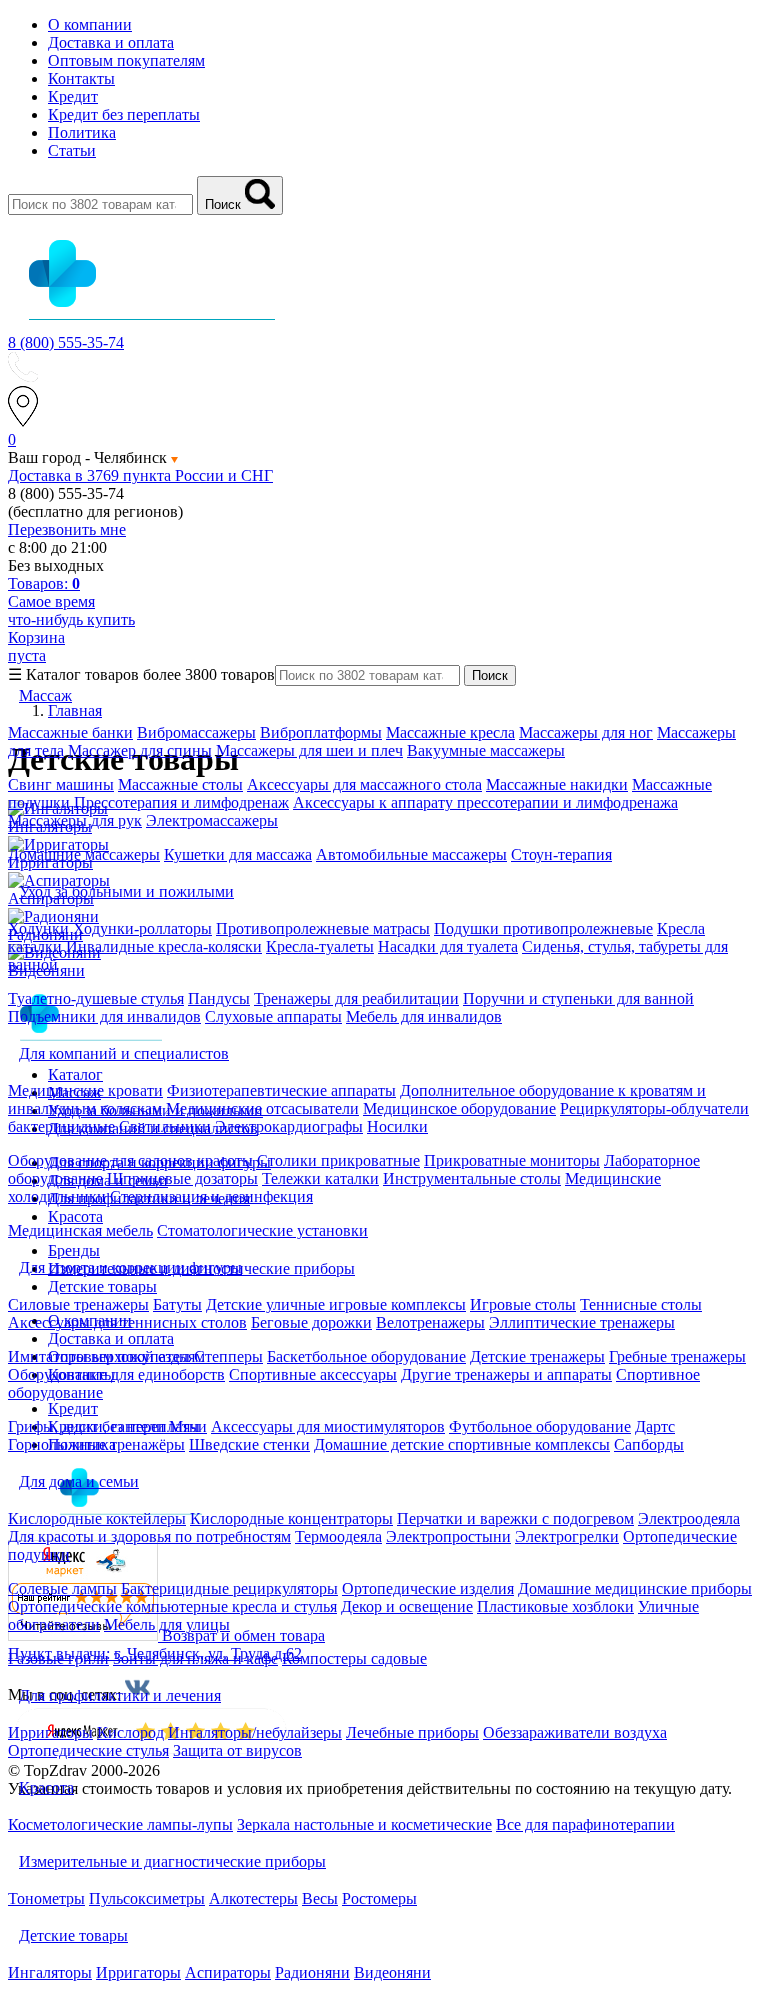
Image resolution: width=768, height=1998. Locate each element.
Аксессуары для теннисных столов (127, 1322)
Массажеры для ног (586, 732)
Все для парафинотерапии (585, 1824)
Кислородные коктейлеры (97, 1518)
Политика (82, 132)
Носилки (397, 1126)
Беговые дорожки (311, 1322)
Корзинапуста (36, 646)
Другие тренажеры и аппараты (506, 1374)
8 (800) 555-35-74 (66, 342)
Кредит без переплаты (124, 114)
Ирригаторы (50, 1732)
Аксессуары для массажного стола (364, 784)
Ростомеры (379, 1898)
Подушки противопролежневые (543, 928)
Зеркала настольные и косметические (364, 1824)
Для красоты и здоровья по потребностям (149, 1536)
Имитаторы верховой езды (99, 1356)
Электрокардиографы (289, 1126)
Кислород (130, 1732)
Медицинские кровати (85, 1090)
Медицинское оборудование (459, 1108)
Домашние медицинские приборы (635, 1588)
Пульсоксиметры (147, 1898)
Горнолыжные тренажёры (96, 1444)
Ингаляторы (50, 1972)
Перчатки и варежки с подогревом (515, 1518)
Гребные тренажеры (677, 1356)
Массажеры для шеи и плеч (309, 750)
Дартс (655, 1426)
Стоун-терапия (561, 854)
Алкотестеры (253, 1898)
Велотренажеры (430, 1322)
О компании (90, 24)
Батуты (177, 1304)
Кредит (73, 96)
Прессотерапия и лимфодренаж (181, 802)
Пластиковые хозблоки (555, 1606)
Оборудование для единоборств (116, 1374)
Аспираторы (228, 1972)
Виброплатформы (321, 732)
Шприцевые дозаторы (182, 1178)
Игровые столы (523, 1304)
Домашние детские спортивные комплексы (462, 1444)
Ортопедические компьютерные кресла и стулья (172, 1606)
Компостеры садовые (354, 1658)
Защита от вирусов (237, 1750)
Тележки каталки (320, 1178)
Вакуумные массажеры (486, 750)
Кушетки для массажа (238, 854)
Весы (320, 1898)
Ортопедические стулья (88, 1750)
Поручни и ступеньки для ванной (578, 998)
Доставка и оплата (111, 42)
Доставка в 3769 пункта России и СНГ (140, 475)
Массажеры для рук (75, 820)
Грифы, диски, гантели (86, 1426)
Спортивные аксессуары (313, 1374)
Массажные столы (180, 784)
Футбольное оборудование (540, 1426)
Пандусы (219, 998)
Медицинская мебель (80, 1230)
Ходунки (40, 928)
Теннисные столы (641, 1304)
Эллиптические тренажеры (582, 1322)
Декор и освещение (407, 1606)
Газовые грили (58, 1658)
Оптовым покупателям (126, 60)
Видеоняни (392, 1972)
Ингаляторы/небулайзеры (255, 1732)
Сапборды (649, 1444)
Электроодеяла (689, 1518)
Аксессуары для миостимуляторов (328, 1426)
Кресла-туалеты (320, 946)
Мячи (188, 1426)
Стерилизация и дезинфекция (211, 1196)
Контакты (81, 78)
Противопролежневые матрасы (323, 928)
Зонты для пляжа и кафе (195, 1658)
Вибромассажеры (196, 732)
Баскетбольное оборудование (366, 1356)
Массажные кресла (450, 732)
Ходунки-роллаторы (142, 928)
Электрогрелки (567, 1536)
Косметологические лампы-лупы (120, 1824)
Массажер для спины (140, 750)
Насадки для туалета (448, 946)
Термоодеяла (338, 1536)
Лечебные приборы (412, 1732)
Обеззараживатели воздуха (575, 1732)
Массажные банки (70, 732)
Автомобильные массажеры (411, 854)
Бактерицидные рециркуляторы (229, 1588)
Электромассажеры (212, 820)
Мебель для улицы (167, 1624)
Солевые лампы (62, 1588)
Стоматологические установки (262, 1230)
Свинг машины (61, 784)
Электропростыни (448, 1536)
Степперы (228, 1356)
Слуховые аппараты (273, 1016)
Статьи (72, 150)
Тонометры (46, 1898)
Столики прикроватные (338, 1160)
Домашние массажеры (84, 854)
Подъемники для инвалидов (104, 1016)
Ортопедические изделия (428, 1588)
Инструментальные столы (472, 1178)
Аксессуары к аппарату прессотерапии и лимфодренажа (485, 802)
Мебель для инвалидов (424, 1016)
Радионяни (312, 1972)
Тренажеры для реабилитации (356, 998)
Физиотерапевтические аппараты (281, 1090)
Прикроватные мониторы (512, 1160)
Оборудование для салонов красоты (130, 1160)
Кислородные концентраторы (291, 1518)
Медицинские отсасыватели (262, 1108)
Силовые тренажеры (78, 1304)
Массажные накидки (557, 784)
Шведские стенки (249, 1444)
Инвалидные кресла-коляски (164, 946)
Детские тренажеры (537, 1356)
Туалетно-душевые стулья (96, 998)
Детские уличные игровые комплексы (336, 1304)
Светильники (165, 1126)
